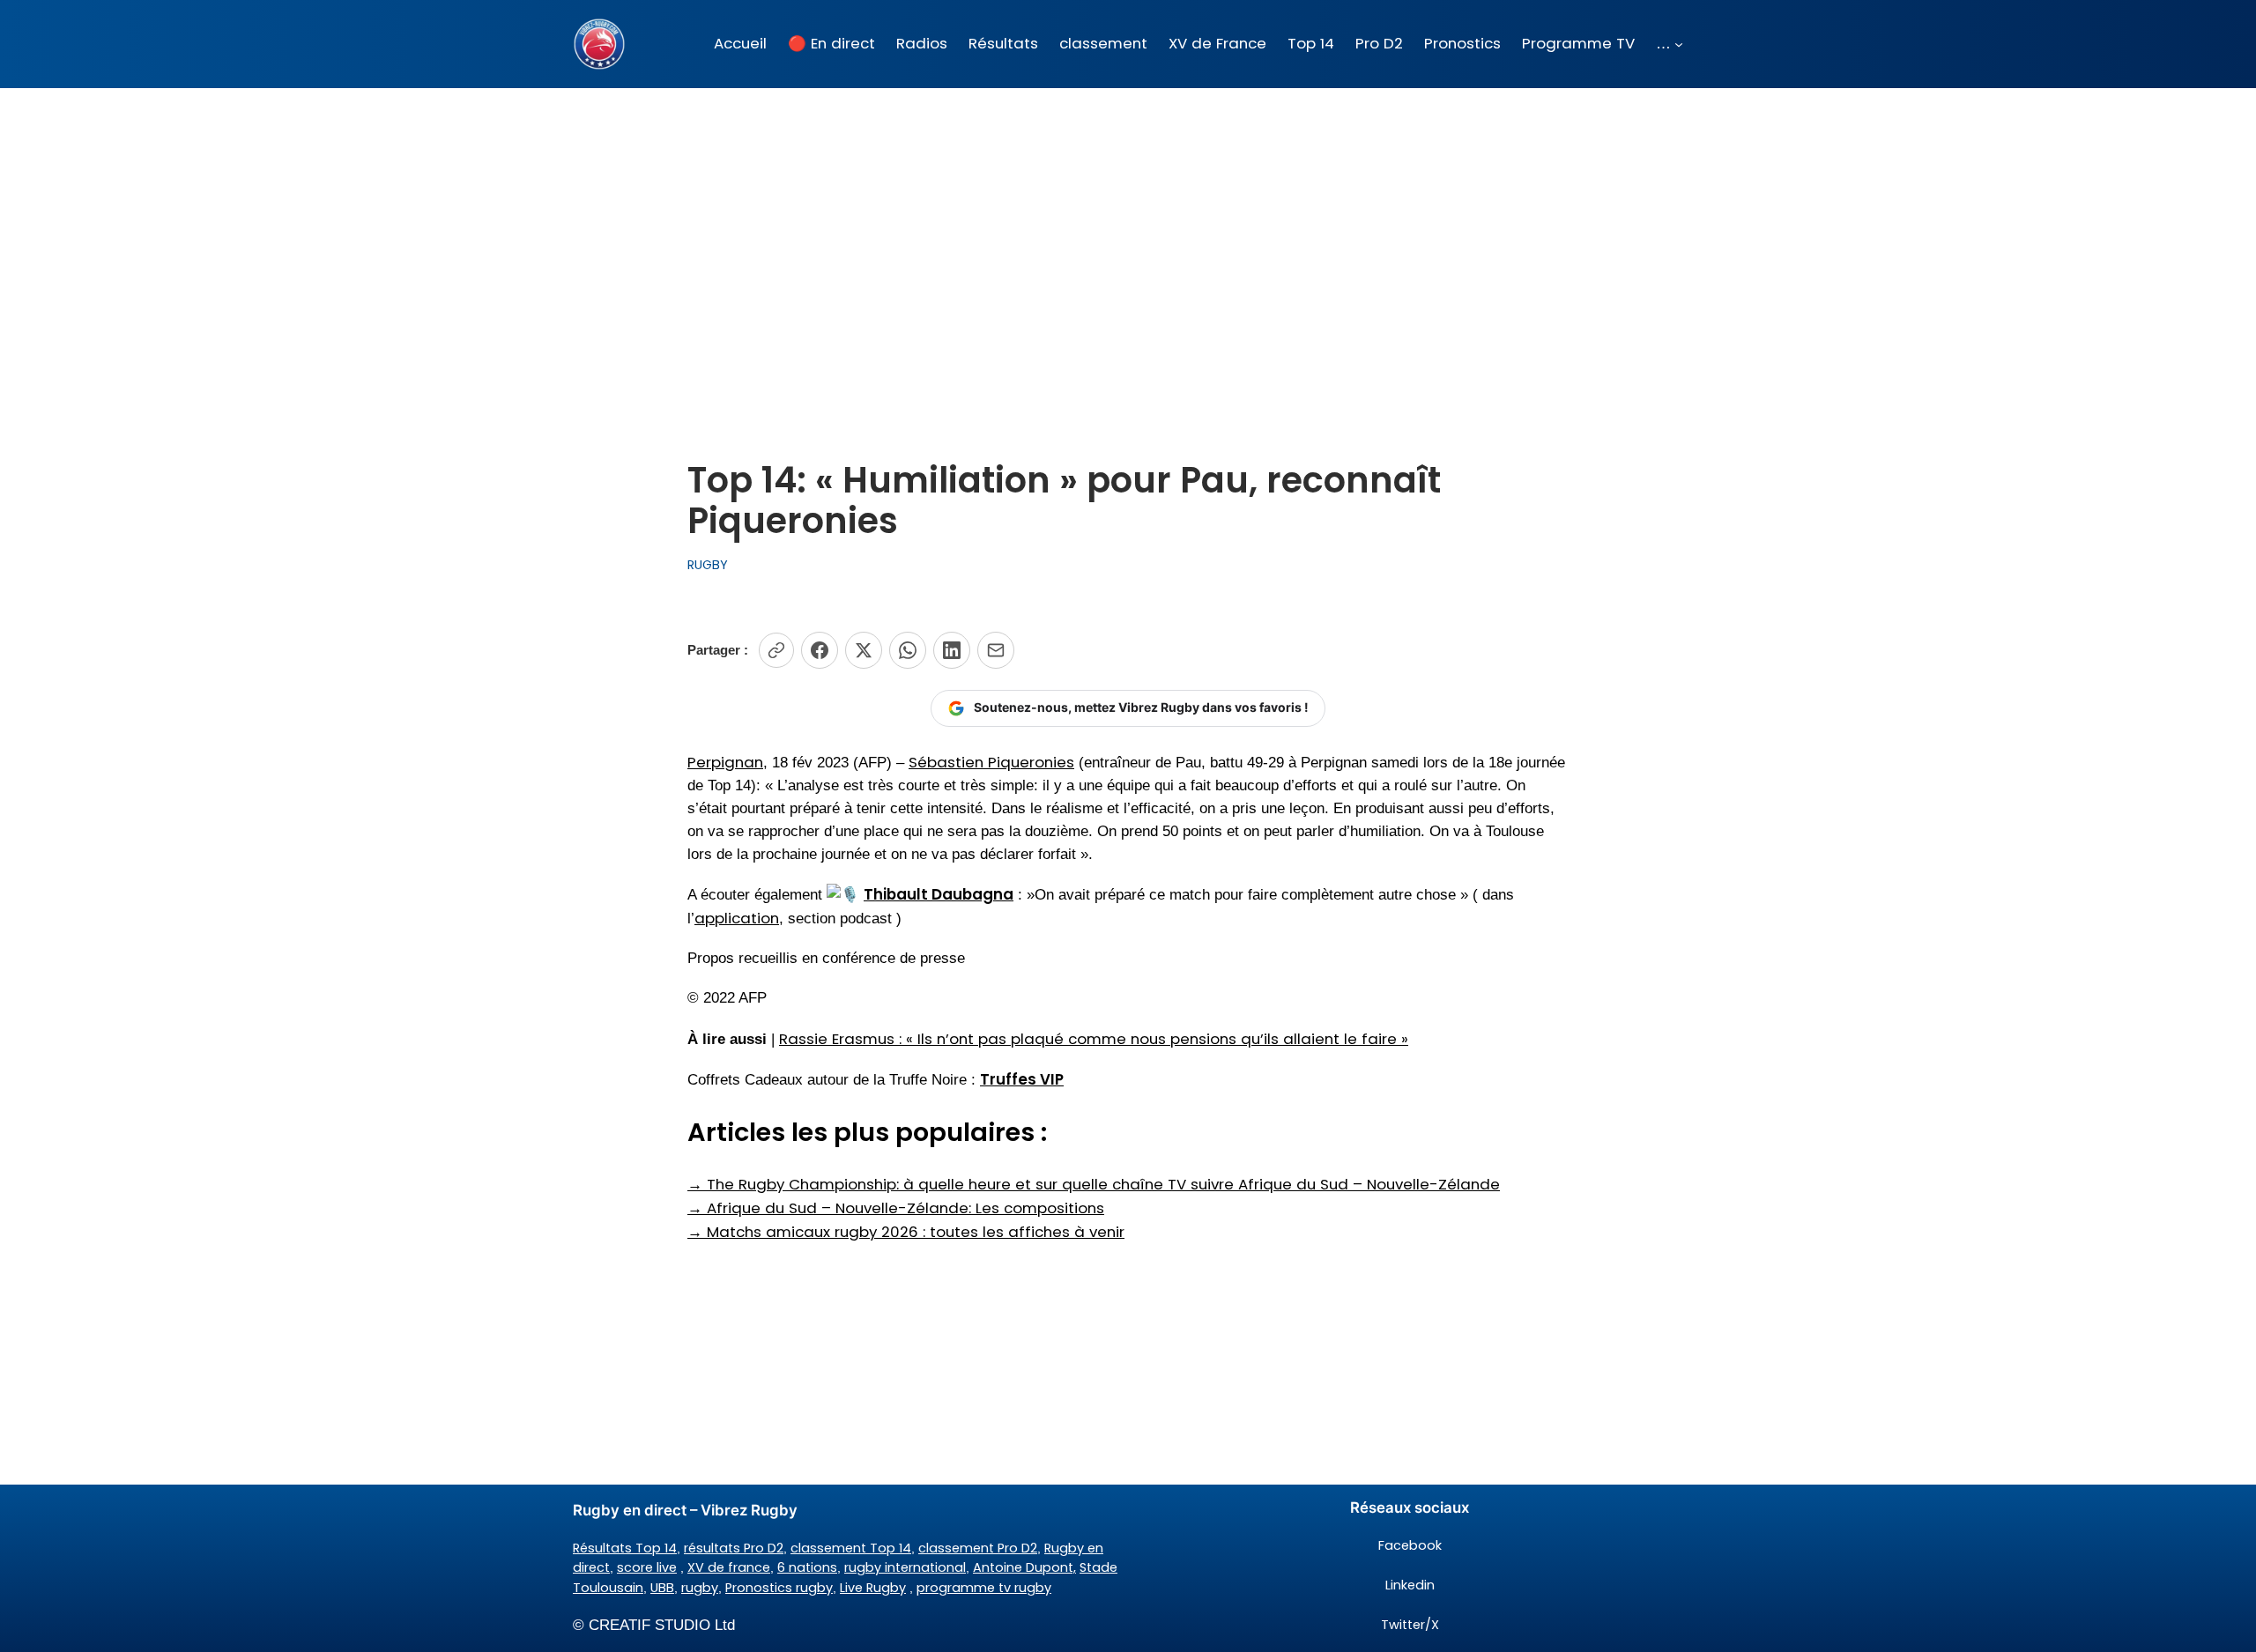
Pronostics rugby (779, 1588)
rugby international (905, 1567)
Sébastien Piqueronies (991, 762)
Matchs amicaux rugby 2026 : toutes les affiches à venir (906, 1232)
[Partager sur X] (864, 650)
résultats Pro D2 (734, 1548)
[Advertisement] (1128, 228)
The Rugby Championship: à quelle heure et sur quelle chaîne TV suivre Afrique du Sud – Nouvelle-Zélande (1094, 1184)
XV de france (729, 1567)
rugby (700, 1588)
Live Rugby (873, 1588)
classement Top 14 (851, 1548)
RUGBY (708, 565)
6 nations (807, 1567)
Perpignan (725, 762)
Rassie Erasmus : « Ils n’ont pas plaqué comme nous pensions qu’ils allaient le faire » (1094, 1039)
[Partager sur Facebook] (820, 650)
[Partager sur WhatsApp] (908, 650)
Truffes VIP (1022, 1079)
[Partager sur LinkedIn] (952, 650)
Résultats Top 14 (625, 1548)
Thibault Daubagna (939, 894)
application (737, 918)
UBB (662, 1588)
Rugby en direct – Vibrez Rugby (685, 1510)
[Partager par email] (996, 650)
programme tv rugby (984, 1588)
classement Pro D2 (978, 1548)
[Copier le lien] (776, 650)
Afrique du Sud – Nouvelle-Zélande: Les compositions (896, 1208)
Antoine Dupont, (1024, 1567)
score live (647, 1567)
